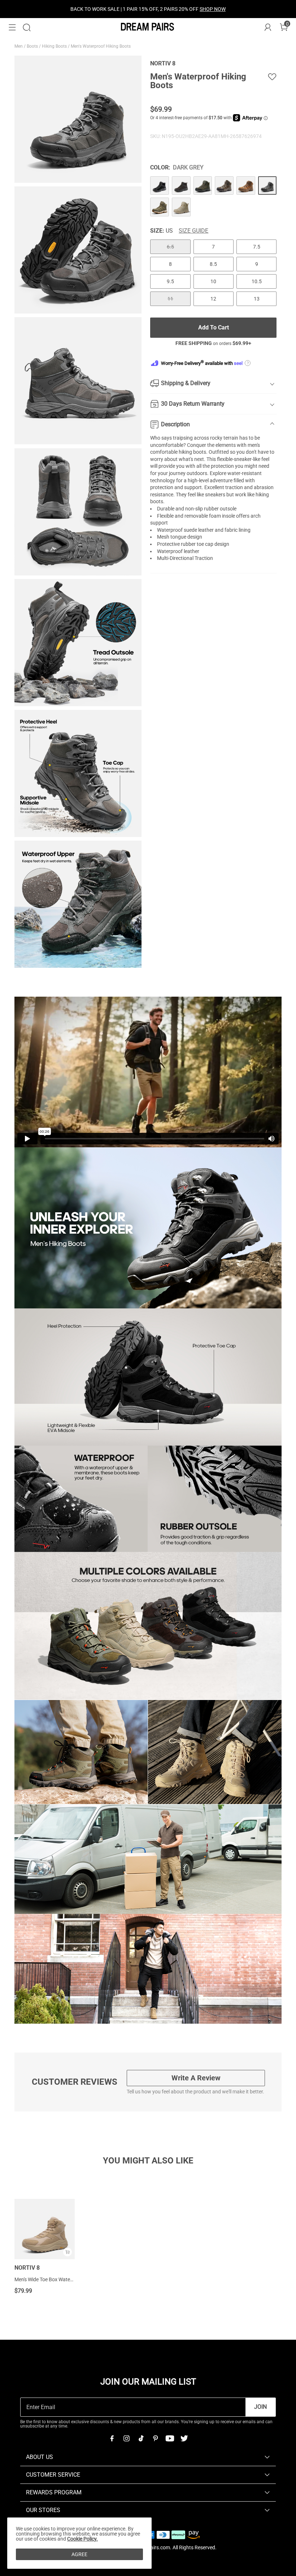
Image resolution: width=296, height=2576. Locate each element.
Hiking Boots (55, 46)
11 (170, 299)
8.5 (213, 264)
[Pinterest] (155, 2438)
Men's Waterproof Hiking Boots (101, 46)
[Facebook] (112, 2438)
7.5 (257, 247)
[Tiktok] (141, 2438)
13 (257, 299)
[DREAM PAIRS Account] (268, 27)
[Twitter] (184, 2438)
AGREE (79, 2554)
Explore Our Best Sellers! (167, 9)
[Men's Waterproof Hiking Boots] (160, 186)
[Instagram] (126, 2438)
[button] (12, 27)
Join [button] (260, 2407)
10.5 (257, 281)
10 (213, 281)
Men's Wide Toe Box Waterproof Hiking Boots (64, 2279)
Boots (33, 46)
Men (19, 46)
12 (213, 299)
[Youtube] (170, 2438)
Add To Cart (214, 327)
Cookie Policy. (82, 2539)
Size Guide (193, 231)
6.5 (170, 247)
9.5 (170, 281)
